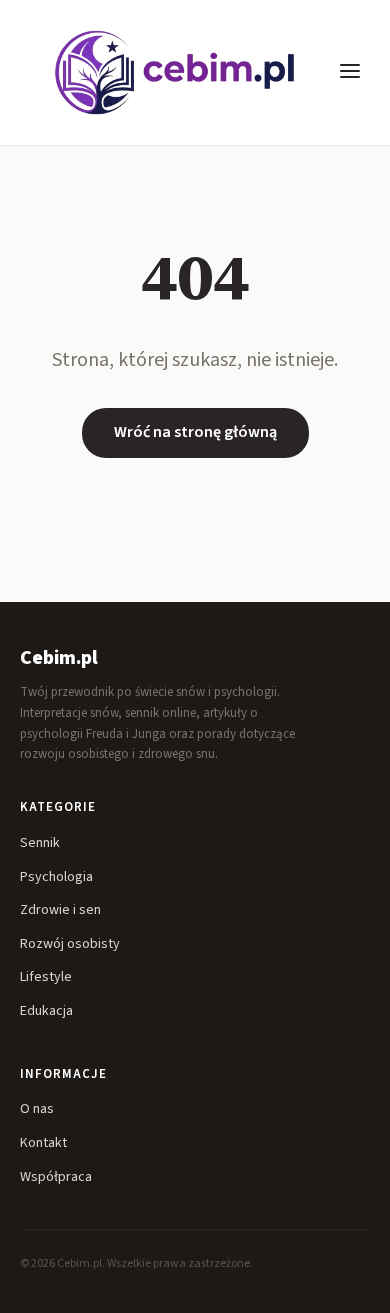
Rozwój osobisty (70, 944)
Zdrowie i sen (60, 910)
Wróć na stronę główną (195, 432)
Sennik (40, 843)
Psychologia (56, 877)
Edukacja (46, 1011)
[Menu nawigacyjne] (350, 72)
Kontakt (43, 1143)
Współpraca (56, 1177)
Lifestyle (46, 977)
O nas (37, 1109)
